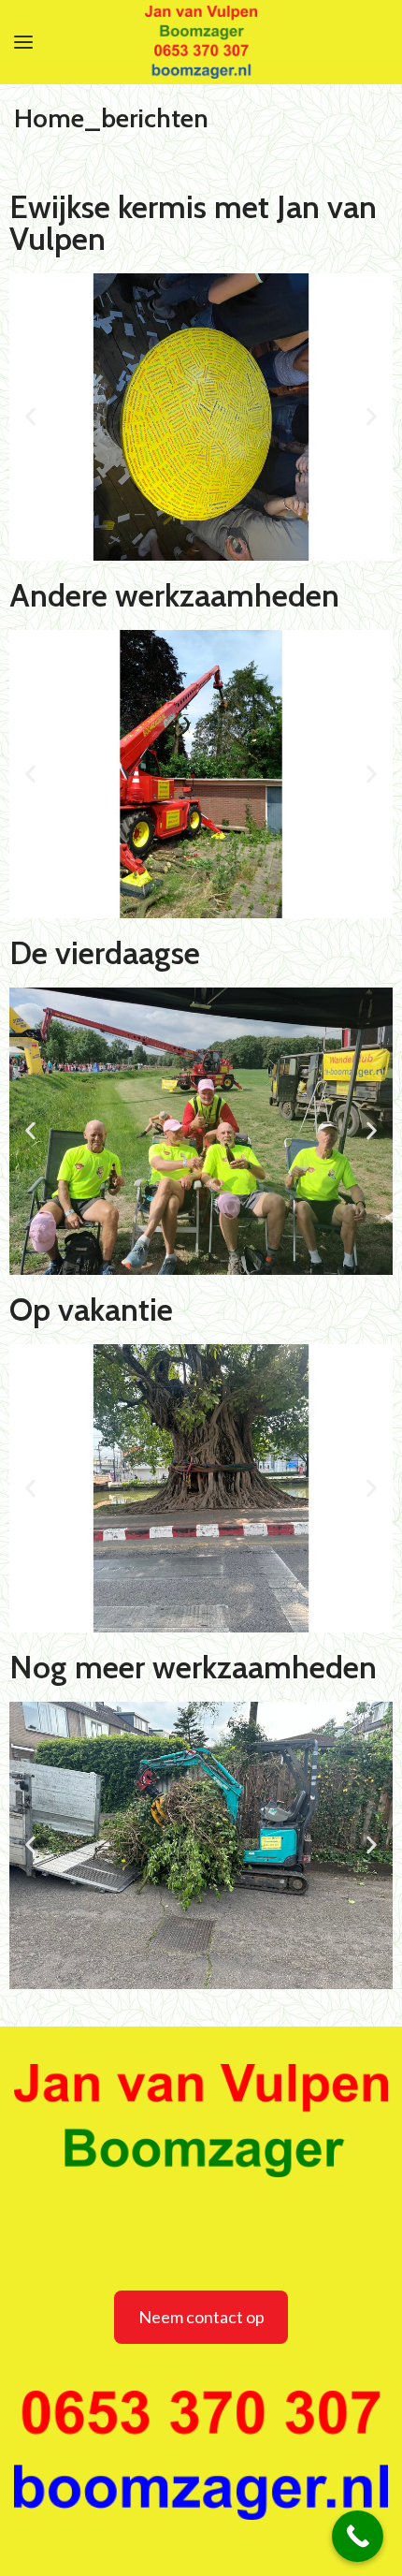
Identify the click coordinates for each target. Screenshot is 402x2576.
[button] (30, 417)
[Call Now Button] (358, 2536)
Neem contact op (201, 2317)
